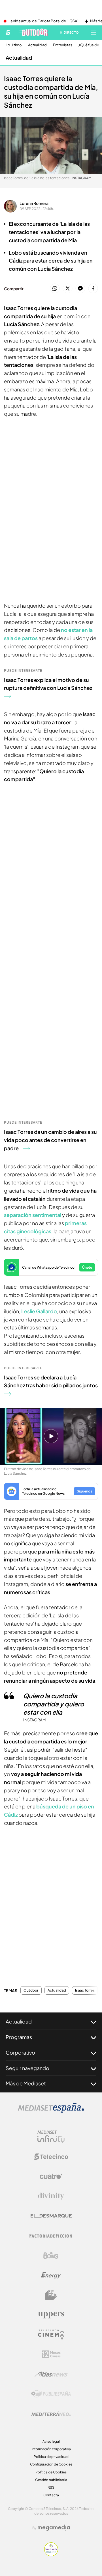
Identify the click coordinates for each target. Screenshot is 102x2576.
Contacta (51, 2495)
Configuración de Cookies (51, 2464)
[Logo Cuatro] (51, 2176)
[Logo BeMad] (51, 2295)
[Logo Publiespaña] (51, 2394)
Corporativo (20, 2052)
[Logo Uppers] (51, 2315)
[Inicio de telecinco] (8, 33)
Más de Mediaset (26, 2083)
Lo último (14, 45)
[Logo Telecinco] (51, 2157)
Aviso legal (51, 2441)
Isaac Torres (85, 1990)
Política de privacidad (51, 2457)
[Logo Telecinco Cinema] (51, 2335)
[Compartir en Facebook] (93, 289)
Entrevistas (63, 45)
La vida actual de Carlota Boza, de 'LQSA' (43, 21)
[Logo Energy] (51, 2275)
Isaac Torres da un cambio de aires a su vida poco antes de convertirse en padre (50, 1140)
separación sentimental (33, 1215)
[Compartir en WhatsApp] (55, 289)
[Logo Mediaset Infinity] (51, 2137)
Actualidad (37, 45)
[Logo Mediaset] (51, 2111)
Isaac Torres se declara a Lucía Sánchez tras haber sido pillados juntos (51, 1381)
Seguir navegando (27, 2068)
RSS (51, 2487)
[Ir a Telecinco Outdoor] (33, 33)
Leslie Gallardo (39, 1311)
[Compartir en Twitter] (68, 289)
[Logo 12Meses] (51, 2354)
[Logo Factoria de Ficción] (51, 2236)
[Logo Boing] (51, 2256)
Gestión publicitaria (51, 2480)
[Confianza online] (51, 2555)
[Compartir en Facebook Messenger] (80, 289)
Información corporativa (51, 2449)
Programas (19, 2037)
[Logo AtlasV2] (51, 2374)
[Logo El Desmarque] (51, 2216)
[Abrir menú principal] (93, 33)
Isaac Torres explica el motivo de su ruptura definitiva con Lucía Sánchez (48, 684)
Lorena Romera (34, 203)
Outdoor (31, 1990)
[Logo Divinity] (51, 2196)
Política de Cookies (51, 2472)
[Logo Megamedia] (54, 2528)
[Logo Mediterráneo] (51, 2414)
